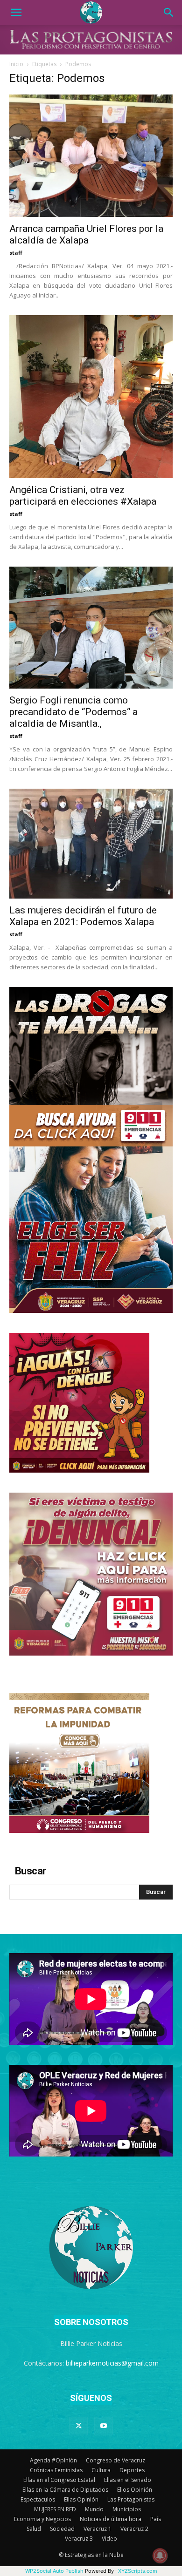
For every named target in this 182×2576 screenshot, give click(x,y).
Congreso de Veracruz (115, 2460)
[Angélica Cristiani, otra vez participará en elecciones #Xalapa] (91, 397)
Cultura (101, 2470)
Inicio (16, 64)
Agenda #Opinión (53, 2460)
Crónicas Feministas (56, 2470)
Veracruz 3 (79, 2539)
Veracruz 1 (98, 2529)
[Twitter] (78, 2426)
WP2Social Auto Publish (54, 2571)
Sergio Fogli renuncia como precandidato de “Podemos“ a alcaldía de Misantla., (73, 712)
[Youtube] (104, 2426)
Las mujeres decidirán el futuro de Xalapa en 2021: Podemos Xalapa (83, 916)
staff (16, 253)
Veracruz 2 (134, 2529)
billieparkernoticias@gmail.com (112, 2363)
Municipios (127, 2509)
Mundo (94, 2509)
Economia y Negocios (42, 2519)
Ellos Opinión (135, 2490)
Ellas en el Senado (128, 2480)
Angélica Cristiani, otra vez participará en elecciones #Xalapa (83, 496)
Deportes (132, 2470)
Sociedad (62, 2529)
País (156, 2519)
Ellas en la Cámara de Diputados (65, 2490)
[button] (16, 13)
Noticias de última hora (111, 2519)
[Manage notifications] (160, 2556)
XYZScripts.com (138, 2571)
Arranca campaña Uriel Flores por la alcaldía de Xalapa (86, 234)
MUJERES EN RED (55, 2509)
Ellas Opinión (81, 2499)
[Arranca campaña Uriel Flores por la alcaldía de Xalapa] (91, 156)
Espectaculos (38, 2499)
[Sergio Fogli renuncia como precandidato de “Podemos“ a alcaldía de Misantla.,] (91, 628)
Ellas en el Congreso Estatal (59, 2480)
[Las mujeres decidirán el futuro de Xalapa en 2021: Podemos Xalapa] (91, 844)
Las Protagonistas (131, 2499)
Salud (34, 2529)
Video (109, 2539)
